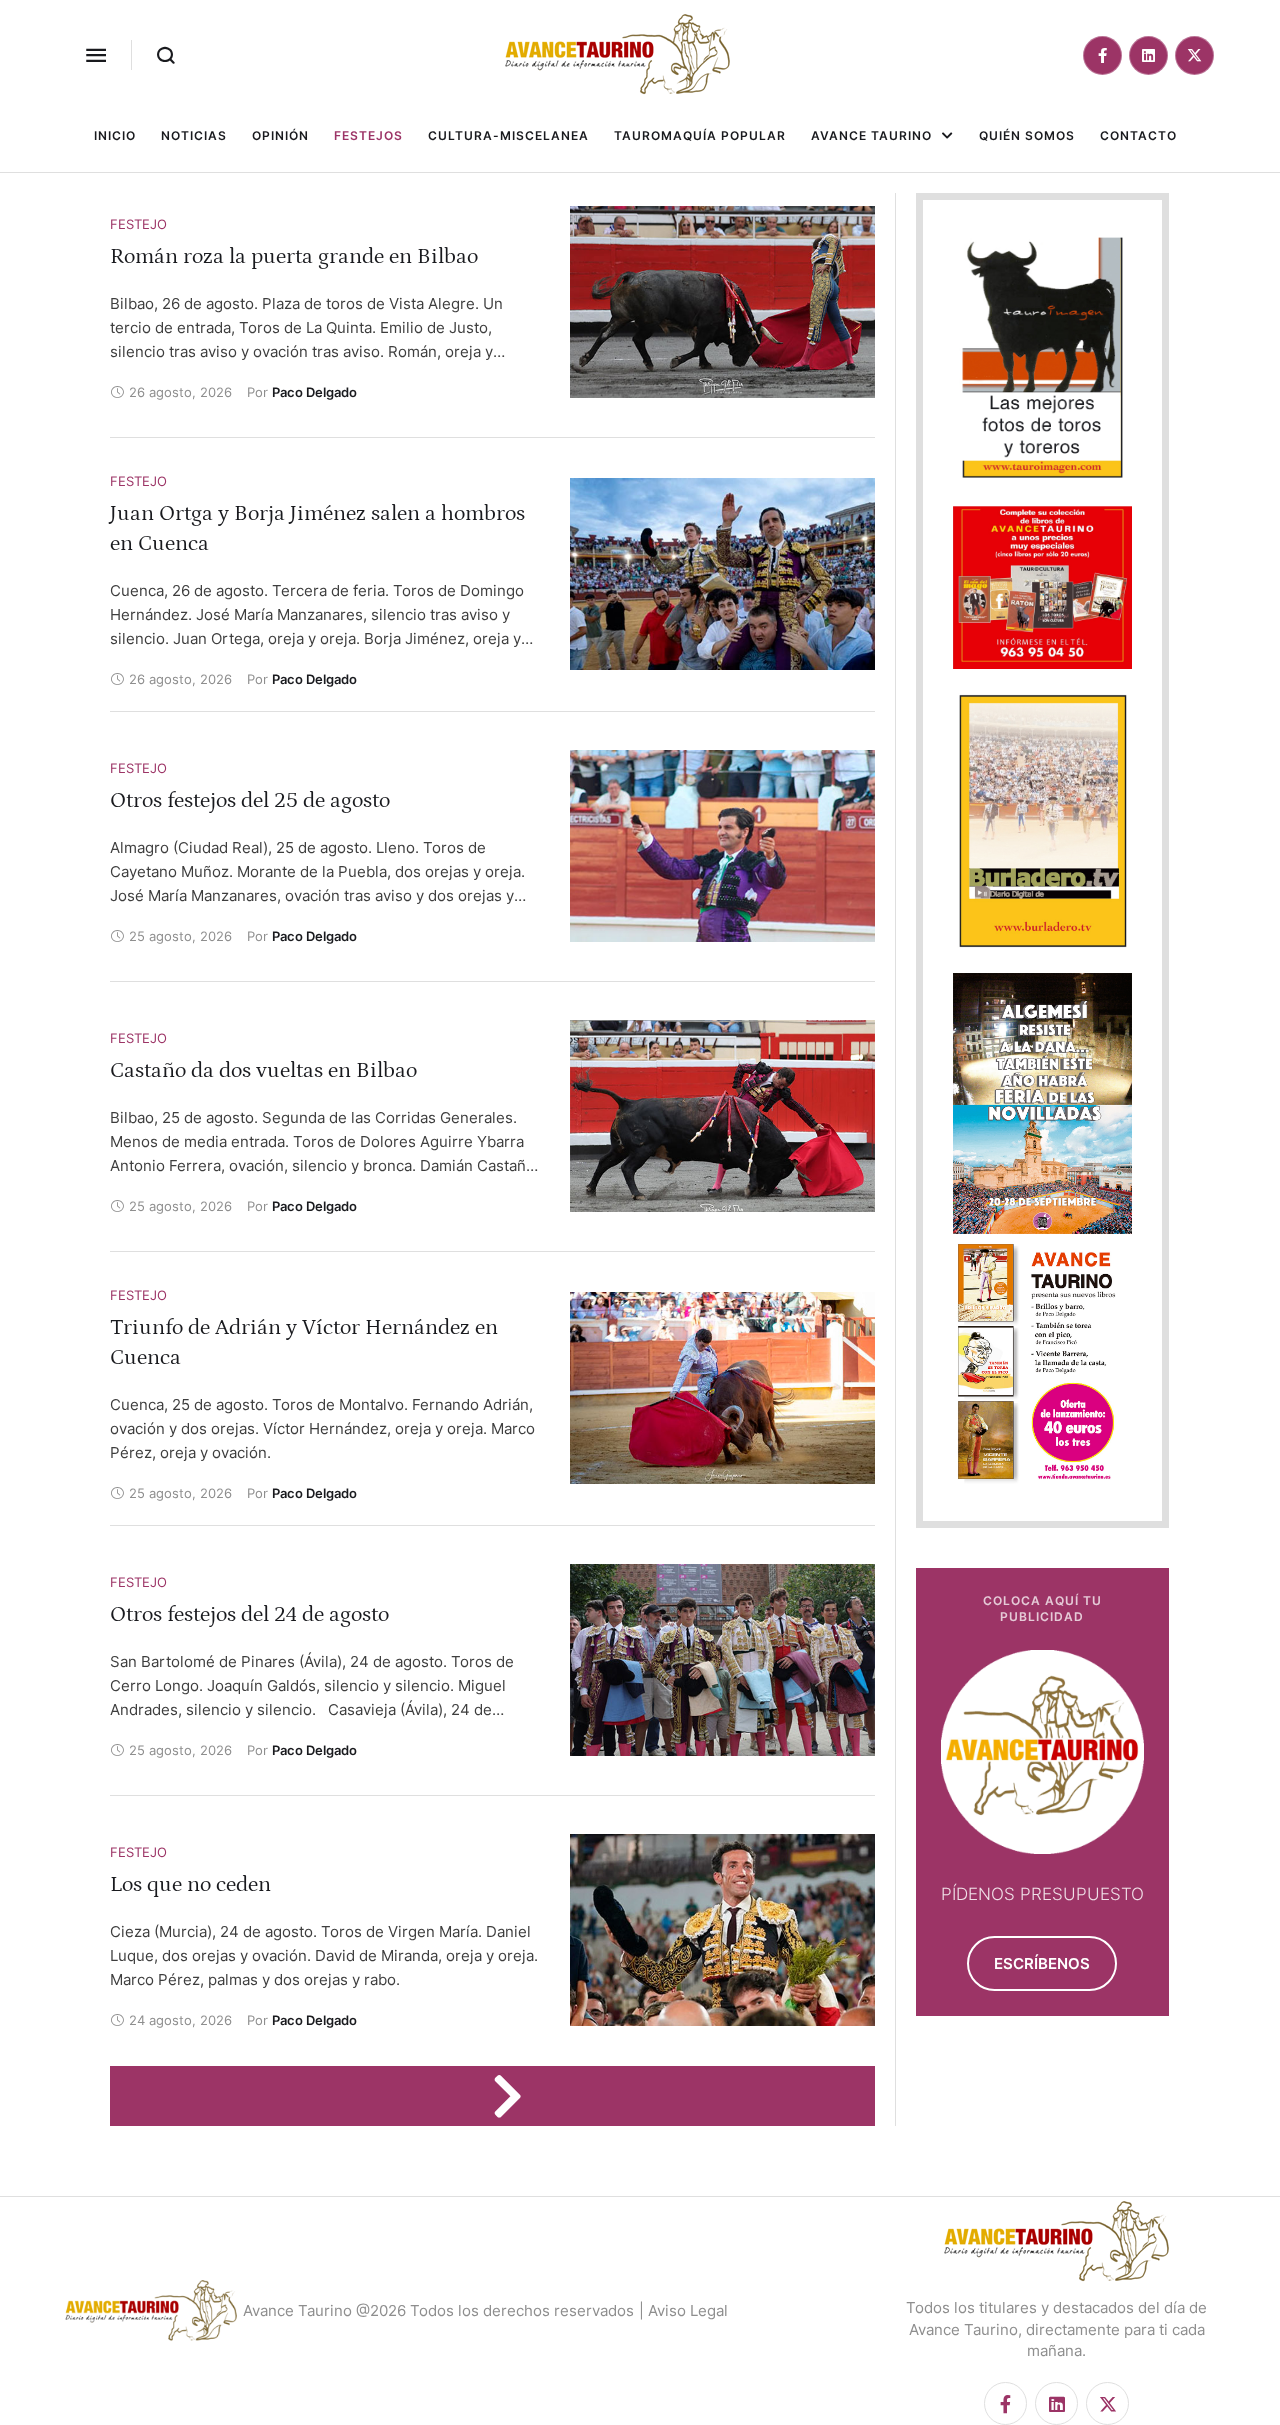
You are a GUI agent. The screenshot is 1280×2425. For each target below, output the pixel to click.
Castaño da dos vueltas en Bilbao (263, 1070)
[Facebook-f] (1102, 55)
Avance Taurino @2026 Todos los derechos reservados (438, 2310)
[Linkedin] (1148, 55)
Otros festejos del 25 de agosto (250, 800)
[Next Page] (517, 2096)
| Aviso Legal (683, 2310)
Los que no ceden (190, 1884)
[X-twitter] (1194, 55)
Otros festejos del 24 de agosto (249, 1614)
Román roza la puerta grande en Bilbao (294, 256)
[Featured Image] (722, 302)
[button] (96, 55)
